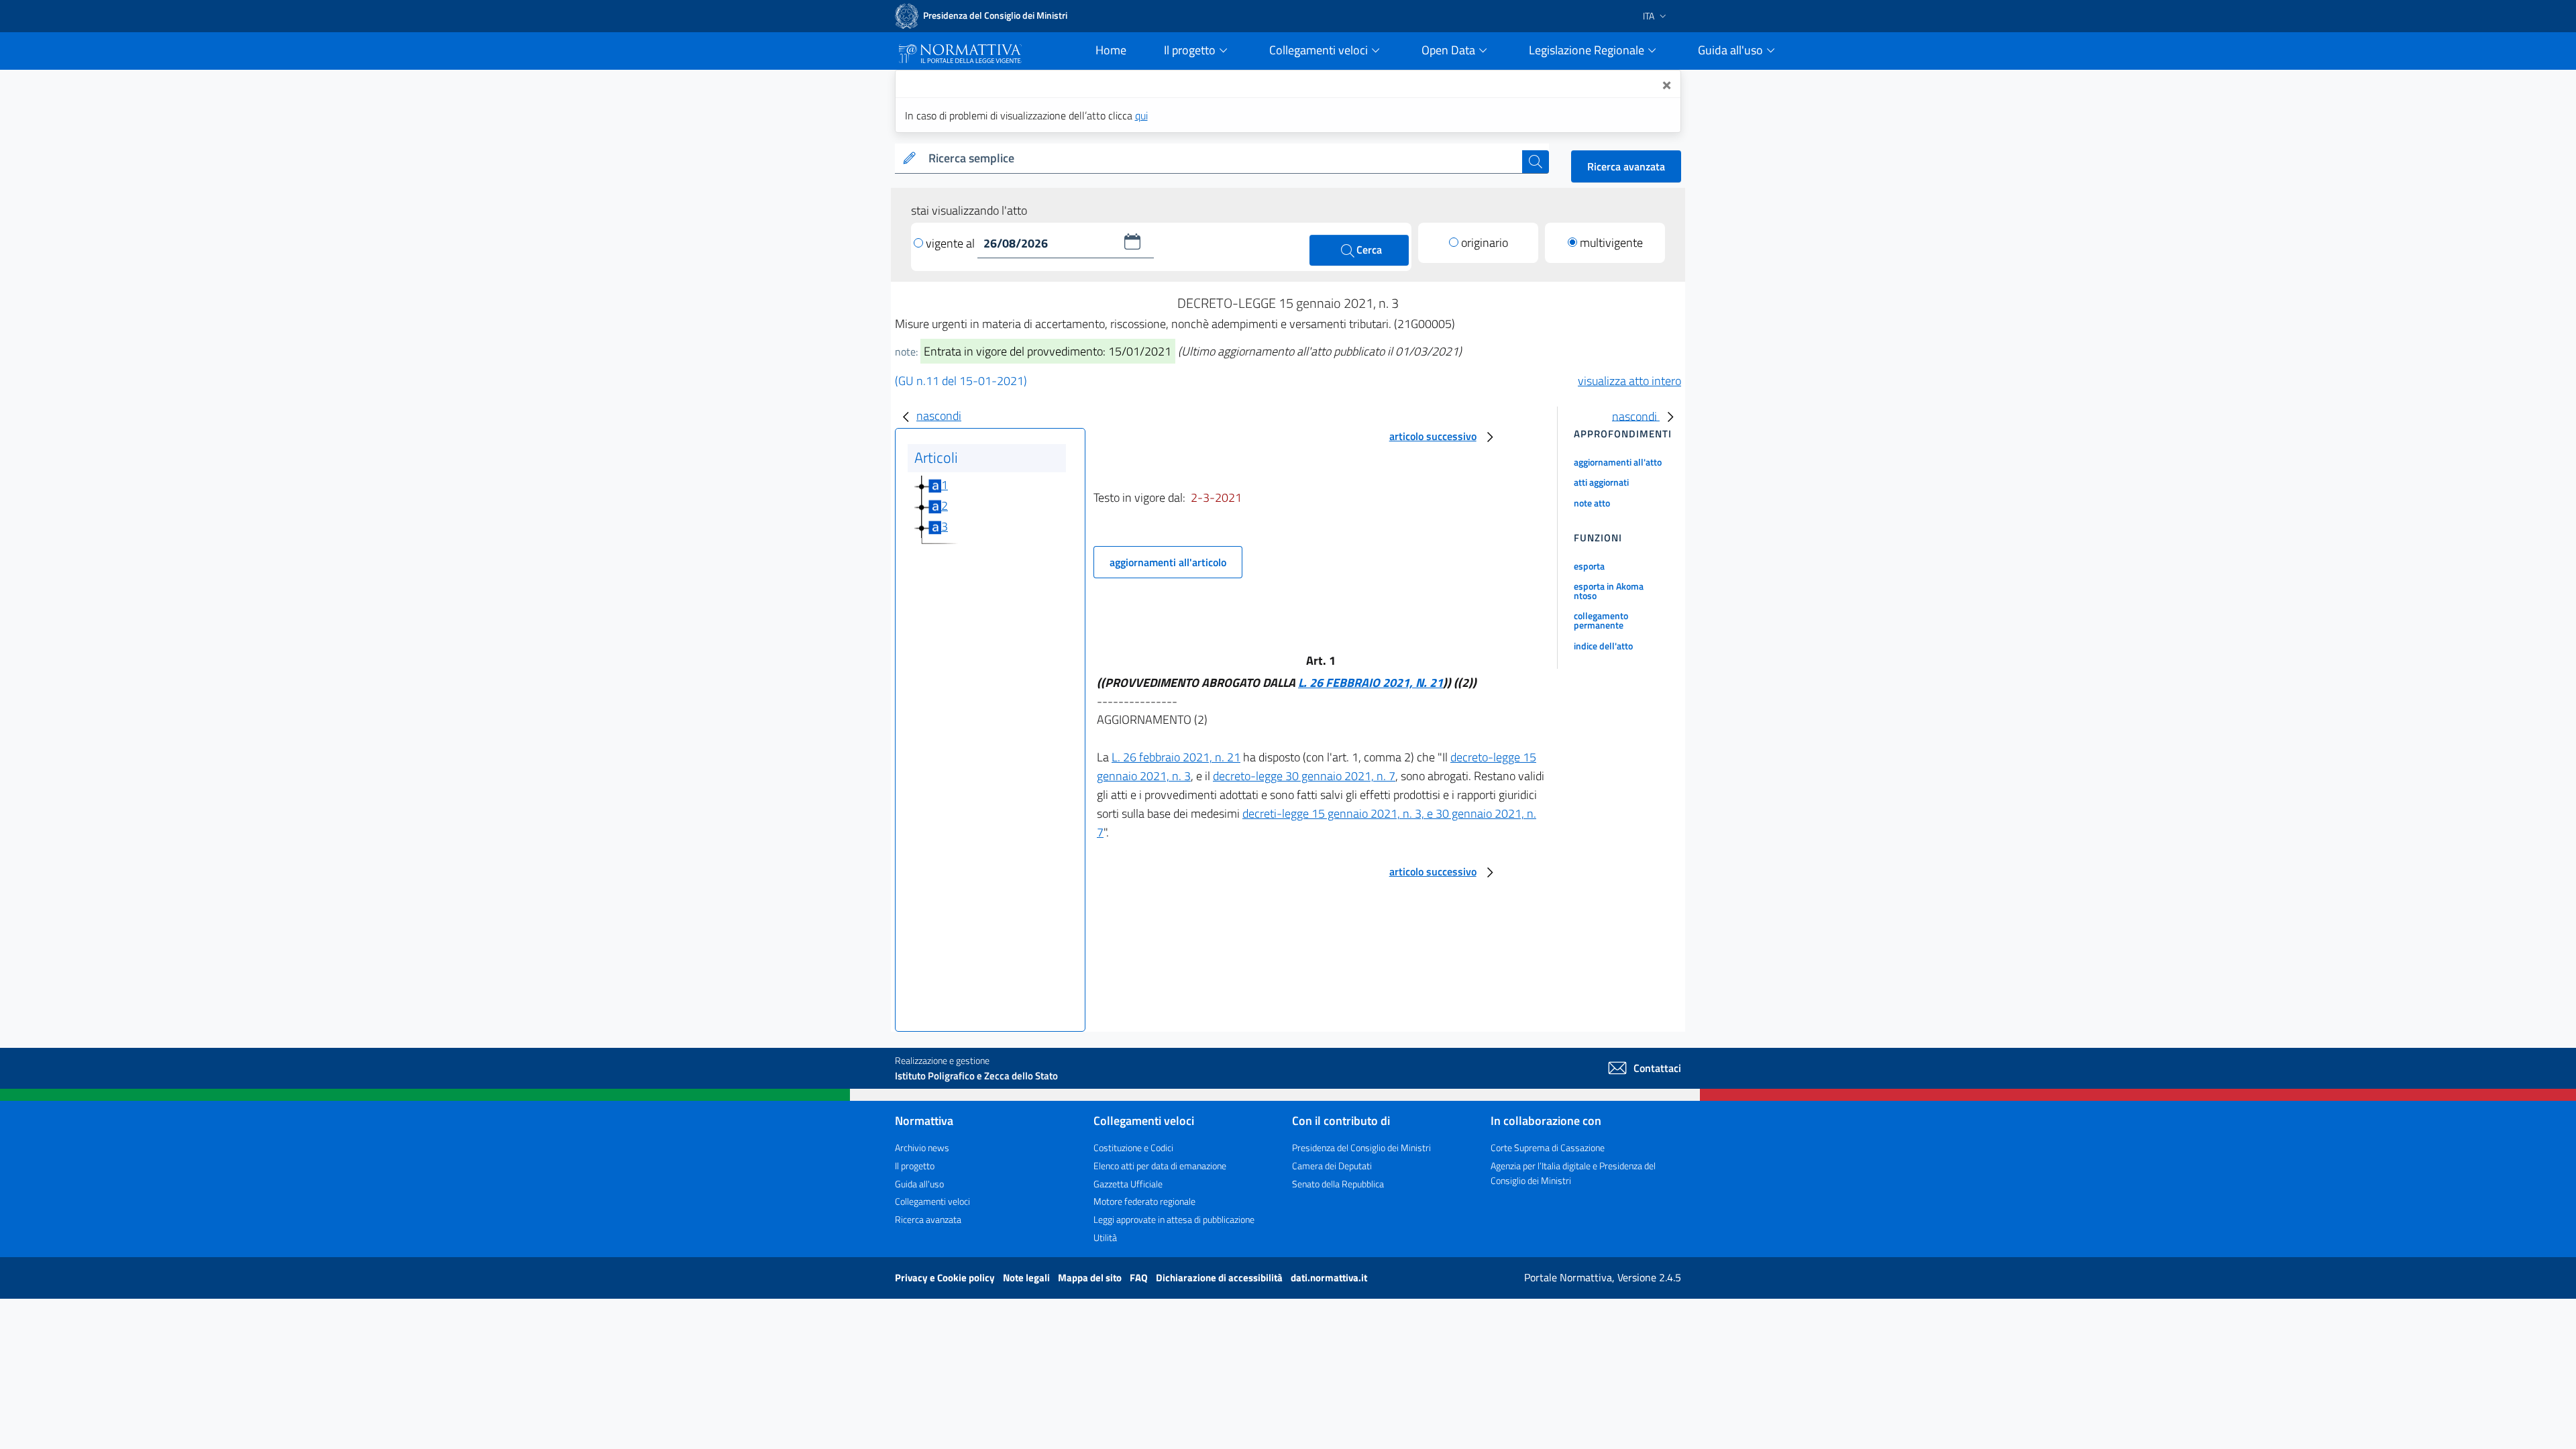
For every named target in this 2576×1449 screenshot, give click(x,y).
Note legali (1027, 1278)
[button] (1132, 241)
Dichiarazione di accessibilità (1220, 1278)
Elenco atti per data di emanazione (1160, 1166)
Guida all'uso (919, 1184)
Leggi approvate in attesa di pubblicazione (1174, 1219)
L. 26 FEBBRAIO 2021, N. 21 (1371, 683)
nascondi (939, 416)
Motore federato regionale (1144, 1201)
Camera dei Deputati (1332, 1166)
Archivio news (922, 1147)
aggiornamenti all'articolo (1168, 562)
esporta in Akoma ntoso (1609, 591)
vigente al (952, 243)
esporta (1589, 566)
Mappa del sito (1091, 1278)
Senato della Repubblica (1338, 1184)
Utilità (1105, 1237)
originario (1485, 243)
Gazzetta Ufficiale (1128, 1184)
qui (1141, 115)
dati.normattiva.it (1329, 1278)
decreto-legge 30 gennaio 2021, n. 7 (1304, 776)
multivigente (1611, 243)
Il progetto (915, 1166)
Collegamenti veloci (932, 1201)
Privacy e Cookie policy (946, 1278)
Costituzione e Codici (1133, 1147)
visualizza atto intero (1629, 381)
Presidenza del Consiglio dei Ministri (1361, 1147)
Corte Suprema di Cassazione (1548, 1147)
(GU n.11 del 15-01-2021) (961, 381)
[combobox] (1223, 159)
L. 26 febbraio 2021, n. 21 (1176, 757)
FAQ (1140, 1278)
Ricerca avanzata (1626, 166)
